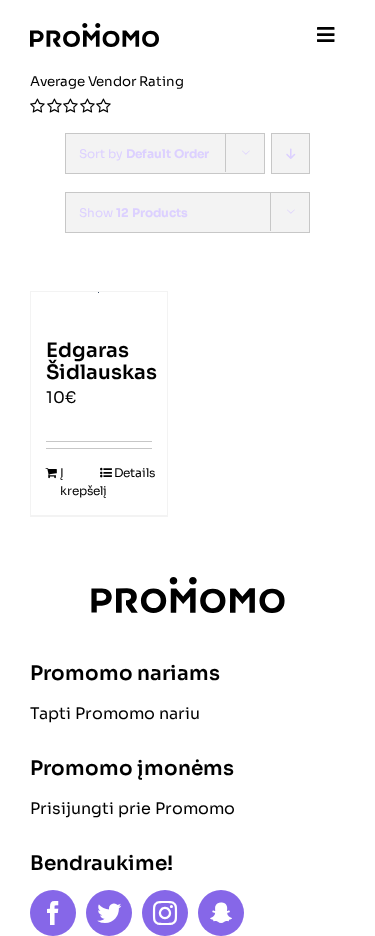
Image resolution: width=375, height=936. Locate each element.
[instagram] (165, 913)
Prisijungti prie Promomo (132, 808)
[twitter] (109, 913)
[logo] (94, 30)
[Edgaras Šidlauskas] (99, 306)
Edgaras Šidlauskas (101, 361)
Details (133, 472)
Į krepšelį (79, 481)
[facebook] (53, 913)
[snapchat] (221, 913)
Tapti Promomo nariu (115, 713)
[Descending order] (290, 153)
